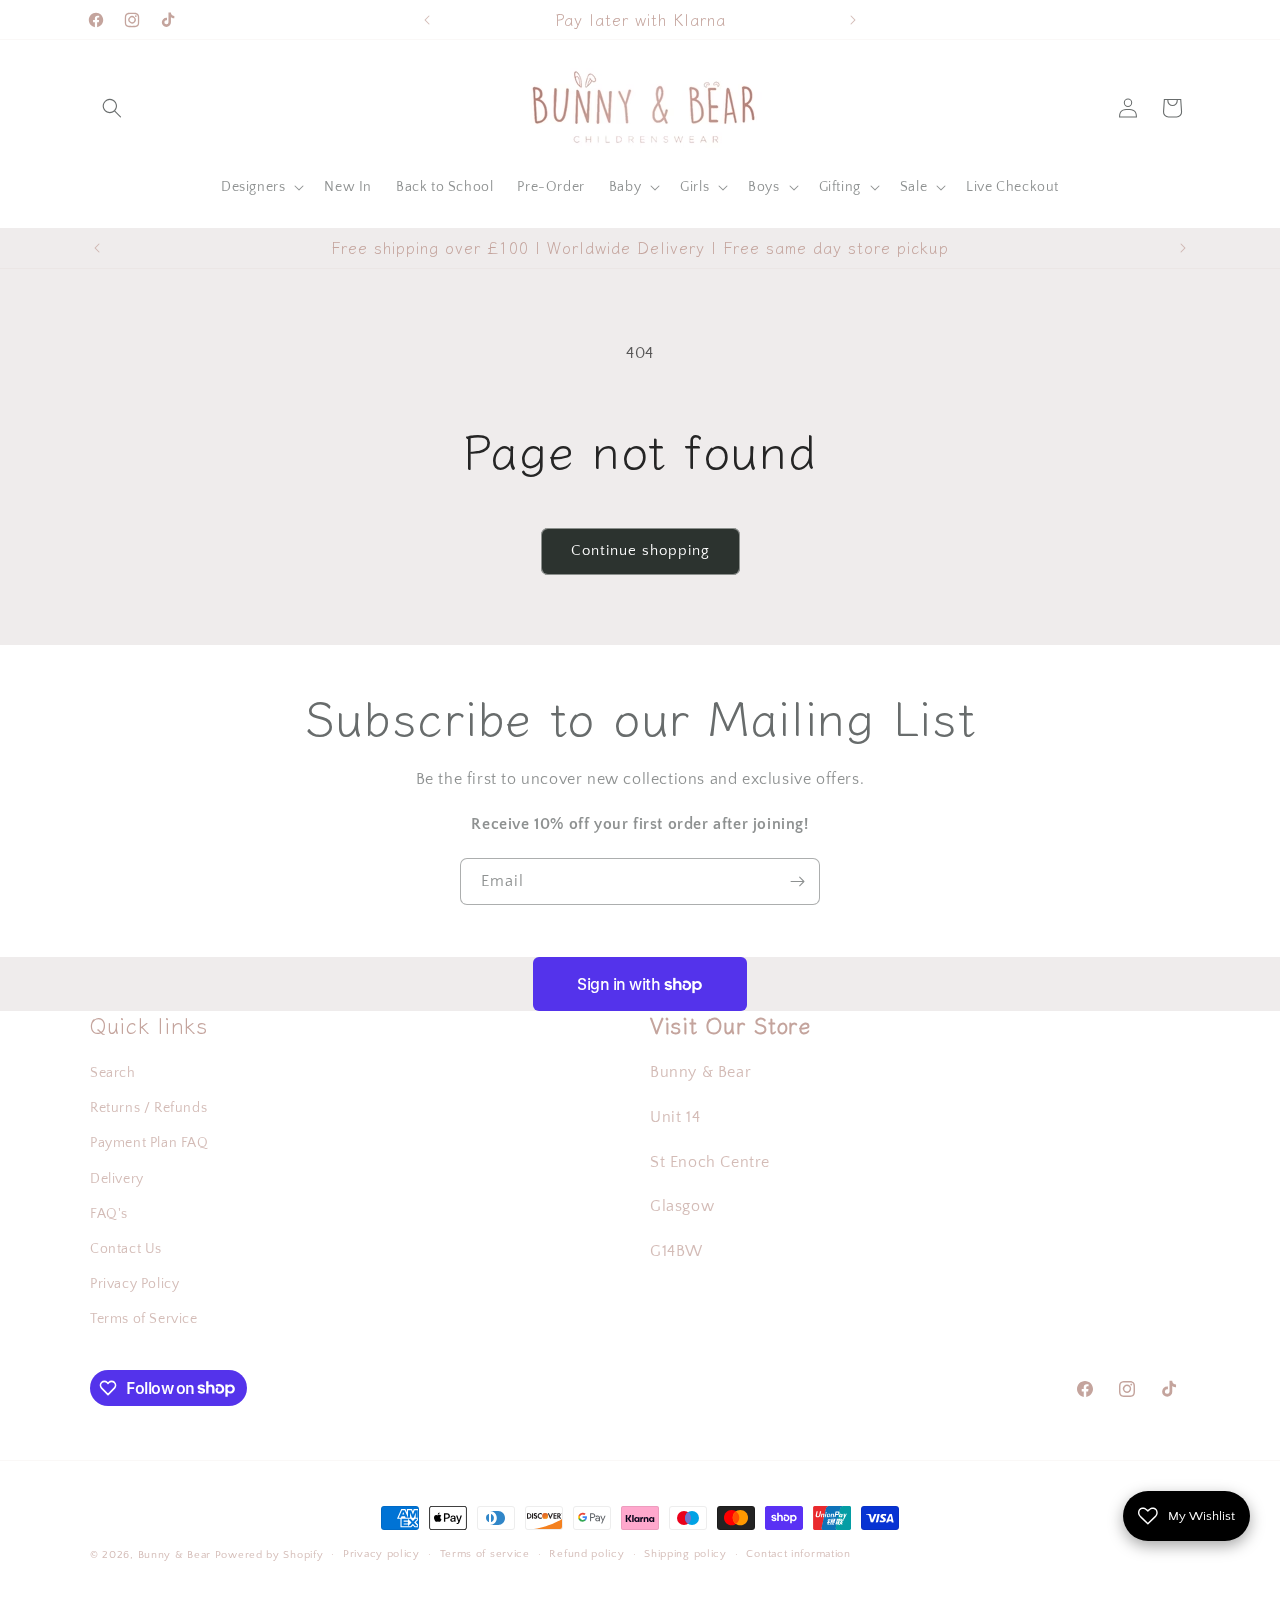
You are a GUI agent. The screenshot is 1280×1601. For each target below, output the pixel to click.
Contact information (798, 1554)
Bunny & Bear (174, 1555)
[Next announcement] (853, 20)
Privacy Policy (134, 1284)
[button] (112, 108)
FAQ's (109, 1214)
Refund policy (586, 1554)
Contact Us (126, 1249)
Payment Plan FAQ (149, 1143)
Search (113, 1073)
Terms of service (485, 1554)
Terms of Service (144, 1319)
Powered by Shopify (269, 1555)
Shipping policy (685, 1554)
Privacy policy (381, 1554)
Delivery (117, 1179)
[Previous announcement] (427, 20)
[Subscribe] (797, 881)
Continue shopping (640, 550)
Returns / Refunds (148, 1108)
